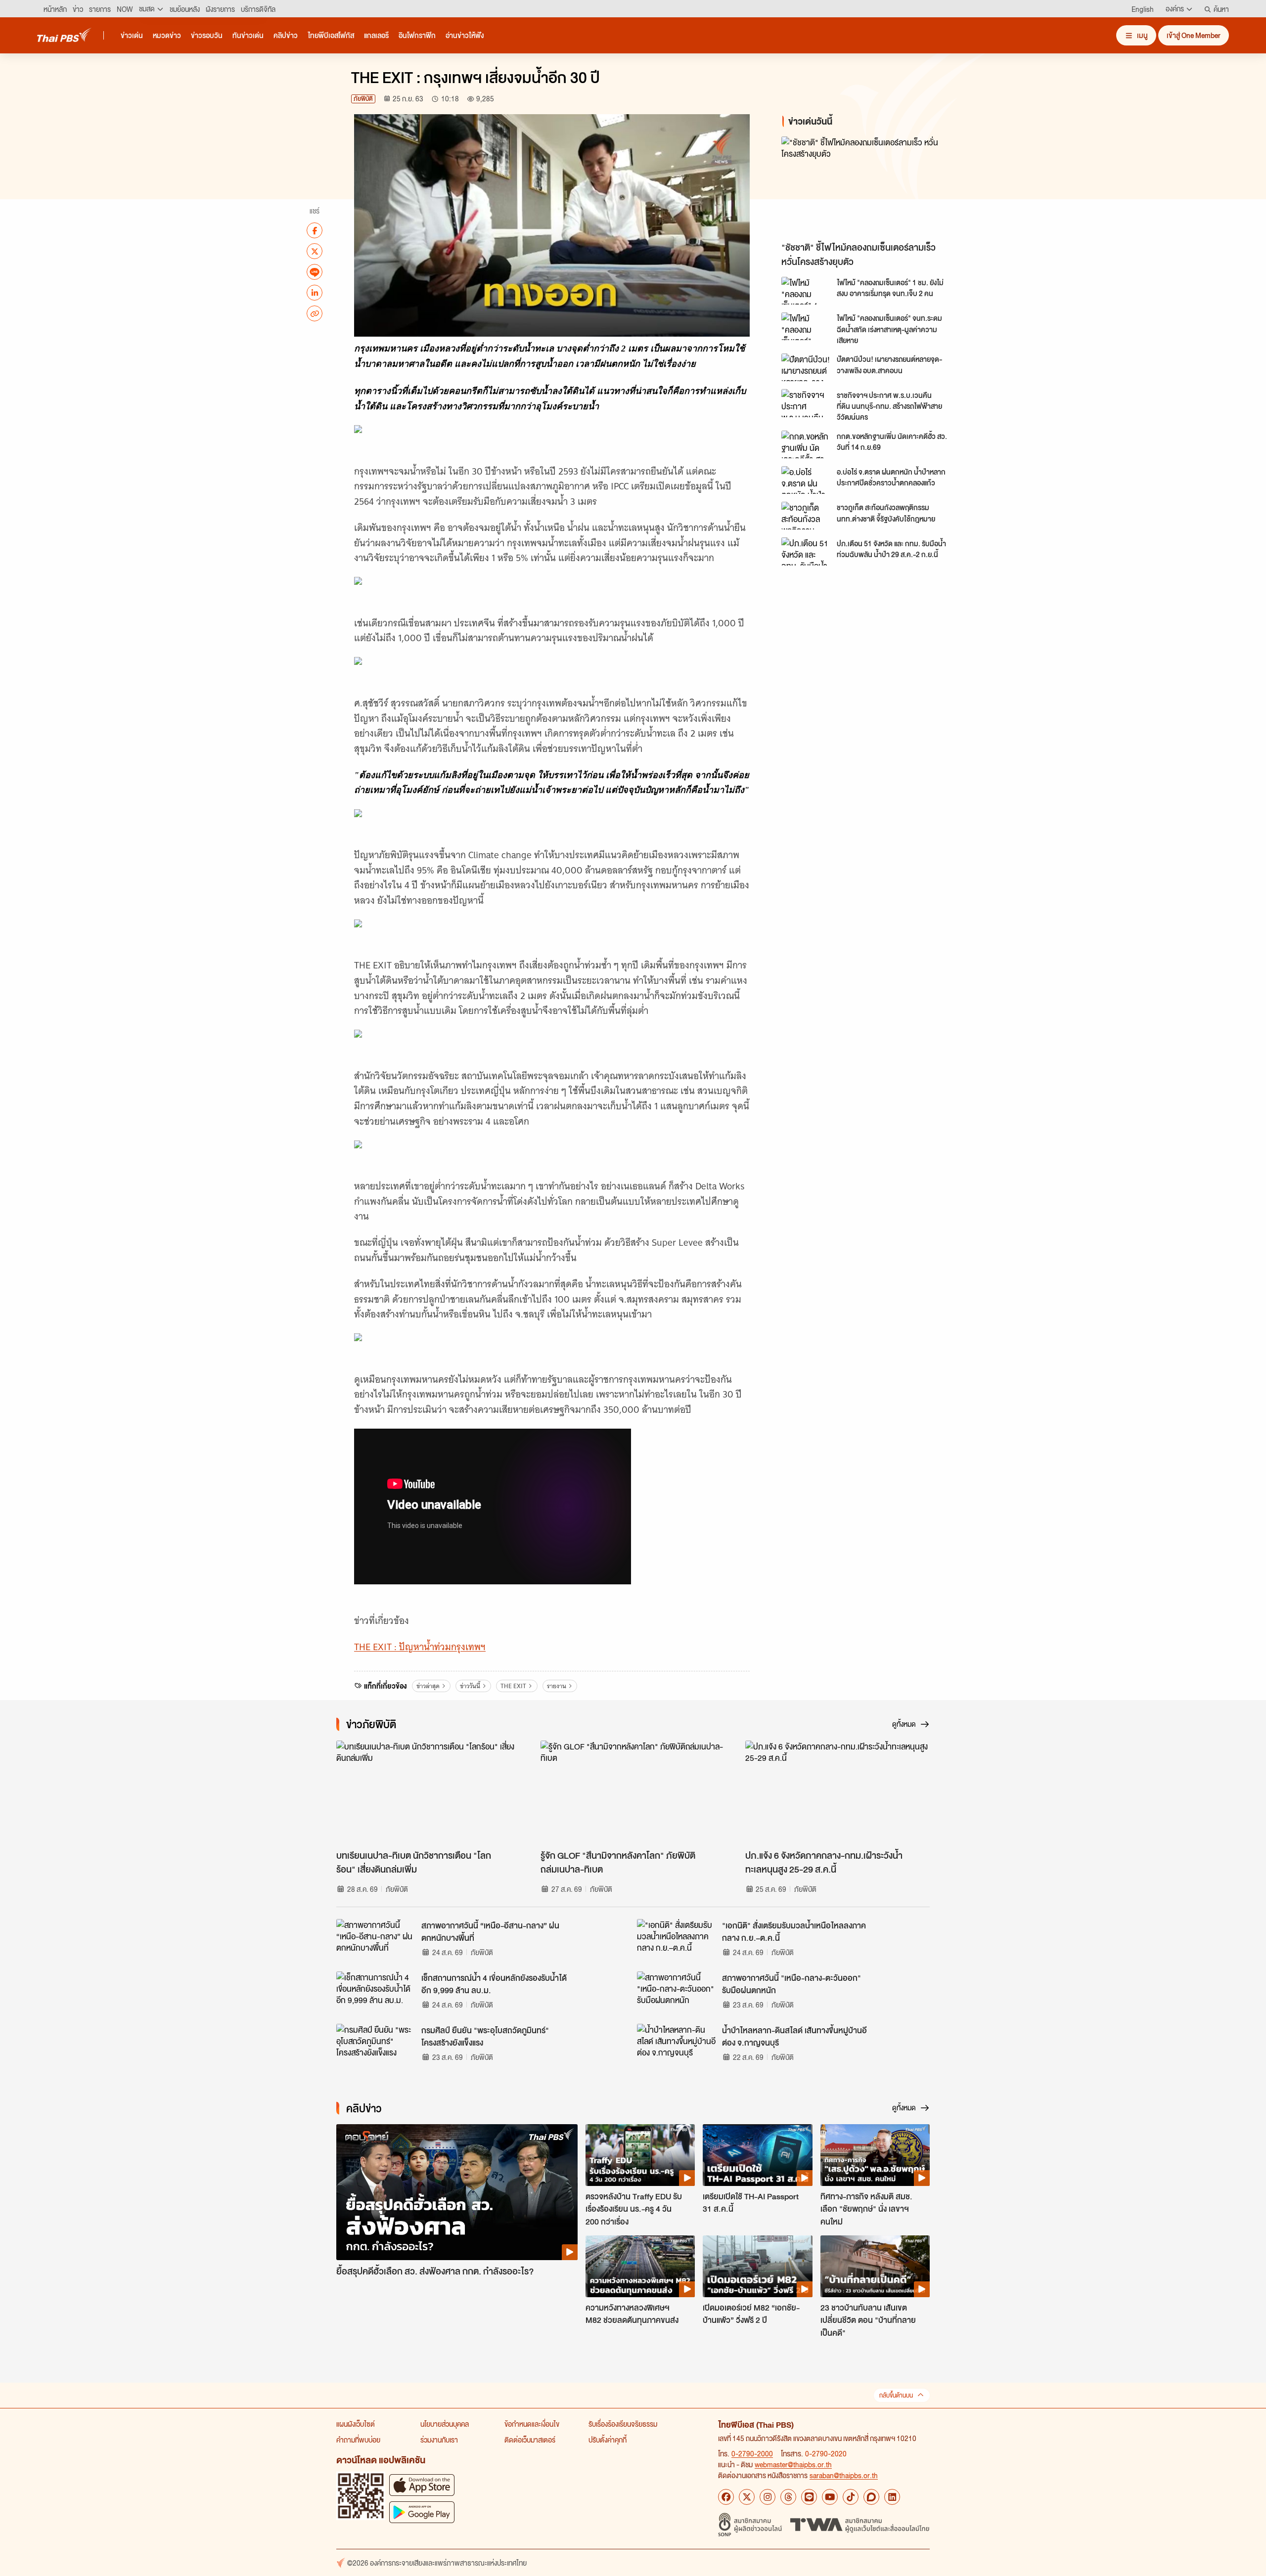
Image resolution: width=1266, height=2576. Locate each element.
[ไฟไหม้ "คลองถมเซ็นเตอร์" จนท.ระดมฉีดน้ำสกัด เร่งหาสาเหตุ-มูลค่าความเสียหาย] (806, 326)
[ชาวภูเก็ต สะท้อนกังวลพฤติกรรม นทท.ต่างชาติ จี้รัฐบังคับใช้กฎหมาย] (806, 516)
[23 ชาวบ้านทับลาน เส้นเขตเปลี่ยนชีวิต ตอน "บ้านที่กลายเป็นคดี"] (875, 2266)
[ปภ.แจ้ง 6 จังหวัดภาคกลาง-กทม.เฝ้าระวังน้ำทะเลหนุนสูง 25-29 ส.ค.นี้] (837, 1792)
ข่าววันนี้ (470, 1686)
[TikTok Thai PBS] (851, 2497)
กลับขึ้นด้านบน (896, 2395)
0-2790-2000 (752, 2453)
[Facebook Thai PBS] (726, 2497)
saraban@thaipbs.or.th (844, 2475)
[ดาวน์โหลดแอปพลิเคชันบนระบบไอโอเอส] (422, 2485)
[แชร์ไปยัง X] (315, 251)
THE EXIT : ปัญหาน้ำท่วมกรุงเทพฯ (420, 1647)
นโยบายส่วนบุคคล (445, 2424)
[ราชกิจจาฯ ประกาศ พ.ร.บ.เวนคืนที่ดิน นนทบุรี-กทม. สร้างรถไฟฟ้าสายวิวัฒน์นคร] (806, 403)
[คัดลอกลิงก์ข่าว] (315, 313)
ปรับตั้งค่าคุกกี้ (608, 2440)
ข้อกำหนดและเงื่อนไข (532, 2424)
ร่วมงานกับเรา (439, 2440)
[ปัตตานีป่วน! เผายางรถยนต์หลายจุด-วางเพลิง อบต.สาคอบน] (806, 367)
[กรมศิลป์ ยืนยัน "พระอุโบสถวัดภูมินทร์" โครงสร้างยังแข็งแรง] (376, 2046)
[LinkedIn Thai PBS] (892, 2497)
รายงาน (557, 1686)
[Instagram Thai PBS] (768, 2497)
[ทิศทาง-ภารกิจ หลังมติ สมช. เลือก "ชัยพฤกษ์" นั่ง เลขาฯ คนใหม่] (875, 2155)
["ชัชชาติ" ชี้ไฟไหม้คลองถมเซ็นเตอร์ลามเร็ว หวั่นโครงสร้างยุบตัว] (870, 187)
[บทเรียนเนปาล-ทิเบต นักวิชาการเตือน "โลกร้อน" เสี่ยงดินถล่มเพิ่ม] (429, 1792)
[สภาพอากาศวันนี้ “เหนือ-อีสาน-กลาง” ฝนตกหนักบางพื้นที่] (376, 1941)
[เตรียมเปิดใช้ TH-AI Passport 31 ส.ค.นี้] (757, 2155)
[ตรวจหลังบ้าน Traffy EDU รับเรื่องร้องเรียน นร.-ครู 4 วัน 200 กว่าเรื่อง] (640, 2155)
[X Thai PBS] (747, 2497)
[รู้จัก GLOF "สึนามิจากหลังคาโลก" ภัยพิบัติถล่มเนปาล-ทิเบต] (633, 1792)
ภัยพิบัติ (363, 99)
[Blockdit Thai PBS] (871, 2497)
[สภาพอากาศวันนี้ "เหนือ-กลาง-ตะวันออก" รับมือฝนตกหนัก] (677, 1994)
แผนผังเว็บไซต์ (356, 2424)
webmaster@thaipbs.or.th (793, 2464)
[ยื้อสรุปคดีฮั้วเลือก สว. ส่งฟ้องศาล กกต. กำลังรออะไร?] (457, 2192)
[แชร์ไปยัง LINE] (315, 272)
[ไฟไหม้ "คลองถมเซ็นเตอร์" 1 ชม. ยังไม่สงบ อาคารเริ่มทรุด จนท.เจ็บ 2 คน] (806, 291)
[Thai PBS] (64, 35)
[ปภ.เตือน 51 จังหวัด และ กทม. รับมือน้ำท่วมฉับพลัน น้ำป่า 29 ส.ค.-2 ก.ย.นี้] (806, 551)
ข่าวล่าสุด (428, 1686)
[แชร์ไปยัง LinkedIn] (315, 293)
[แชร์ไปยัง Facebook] (315, 230)
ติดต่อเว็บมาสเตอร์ (530, 2440)
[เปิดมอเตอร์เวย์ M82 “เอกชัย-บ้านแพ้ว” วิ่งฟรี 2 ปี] (757, 2266)
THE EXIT (513, 1686)
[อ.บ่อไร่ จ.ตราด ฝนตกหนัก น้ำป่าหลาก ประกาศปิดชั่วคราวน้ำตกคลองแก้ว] (806, 480)
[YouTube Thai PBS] (830, 2497)
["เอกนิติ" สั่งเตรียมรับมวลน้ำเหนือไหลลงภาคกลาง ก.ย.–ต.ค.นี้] (677, 1941)
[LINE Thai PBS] (809, 2497)
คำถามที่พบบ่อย (358, 2440)
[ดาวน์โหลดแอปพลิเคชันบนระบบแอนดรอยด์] (422, 2512)
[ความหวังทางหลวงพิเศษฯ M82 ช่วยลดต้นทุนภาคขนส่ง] (640, 2266)
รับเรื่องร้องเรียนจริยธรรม (623, 2424)
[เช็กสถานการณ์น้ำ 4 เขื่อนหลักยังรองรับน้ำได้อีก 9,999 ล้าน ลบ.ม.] (376, 1994)
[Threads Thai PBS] (788, 2497)
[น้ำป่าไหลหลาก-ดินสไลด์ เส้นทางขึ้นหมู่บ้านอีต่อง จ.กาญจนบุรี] (677, 2046)
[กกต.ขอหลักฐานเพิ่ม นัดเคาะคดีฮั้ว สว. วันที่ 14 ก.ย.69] (806, 444)
